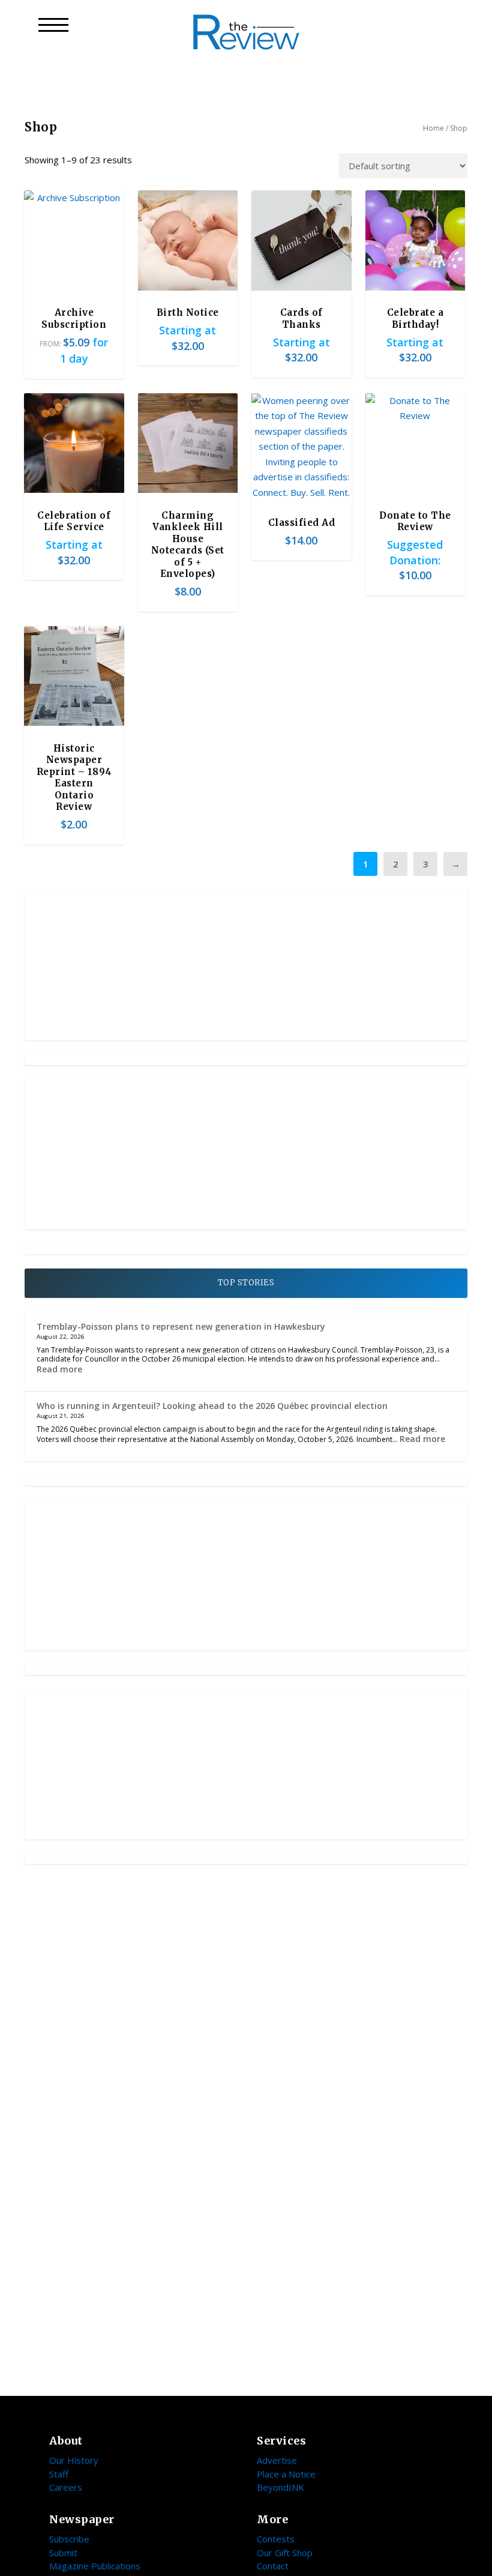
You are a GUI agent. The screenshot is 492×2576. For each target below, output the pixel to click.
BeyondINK (280, 2487)
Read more (59, 1369)
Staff (59, 2474)
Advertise (277, 2460)
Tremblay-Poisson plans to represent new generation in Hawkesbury (181, 1326)
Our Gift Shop (285, 2553)
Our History (74, 2460)
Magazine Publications (95, 2566)
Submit (63, 2553)
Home (433, 128)
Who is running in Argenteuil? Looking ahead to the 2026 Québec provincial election (212, 1406)
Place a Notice (286, 2474)
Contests (276, 2539)
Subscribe (69, 2539)
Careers (66, 2487)
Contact (273, 2566)
